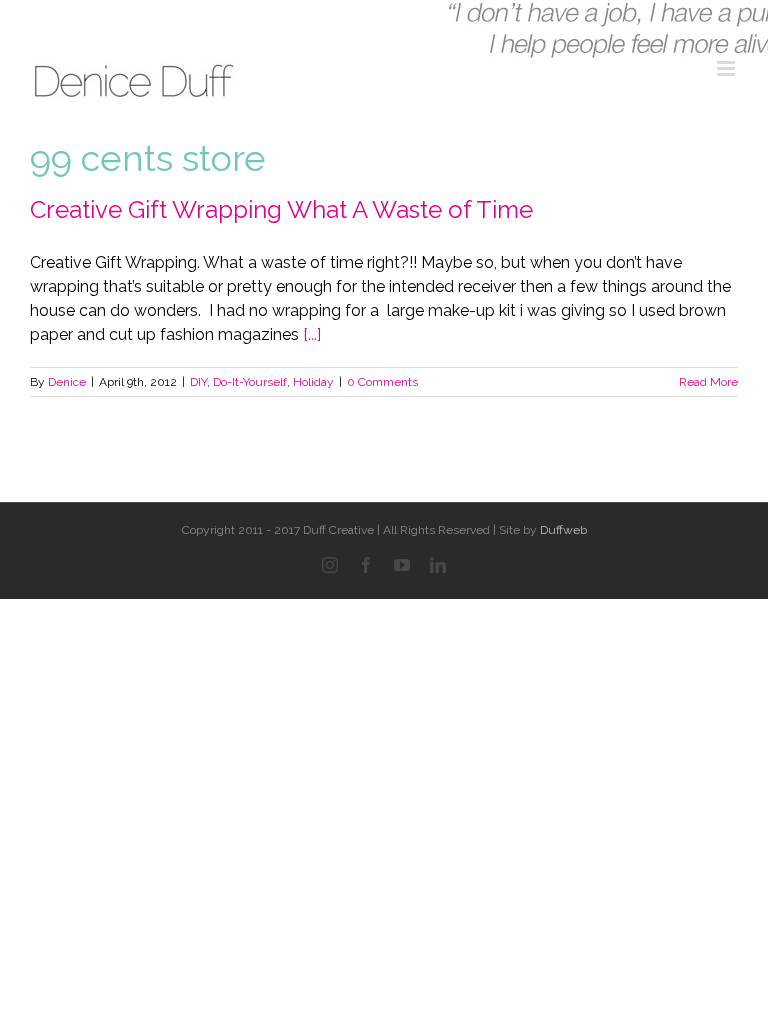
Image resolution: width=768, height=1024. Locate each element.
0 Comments (382, 382)
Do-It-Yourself (250, 382)
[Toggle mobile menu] (727, 68)
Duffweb (563, 530)
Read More (708, 382)
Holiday (313, 382)
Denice (67, 382)
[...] (312, 334)
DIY (198, 382)
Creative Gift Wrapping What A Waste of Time (281, 209)
